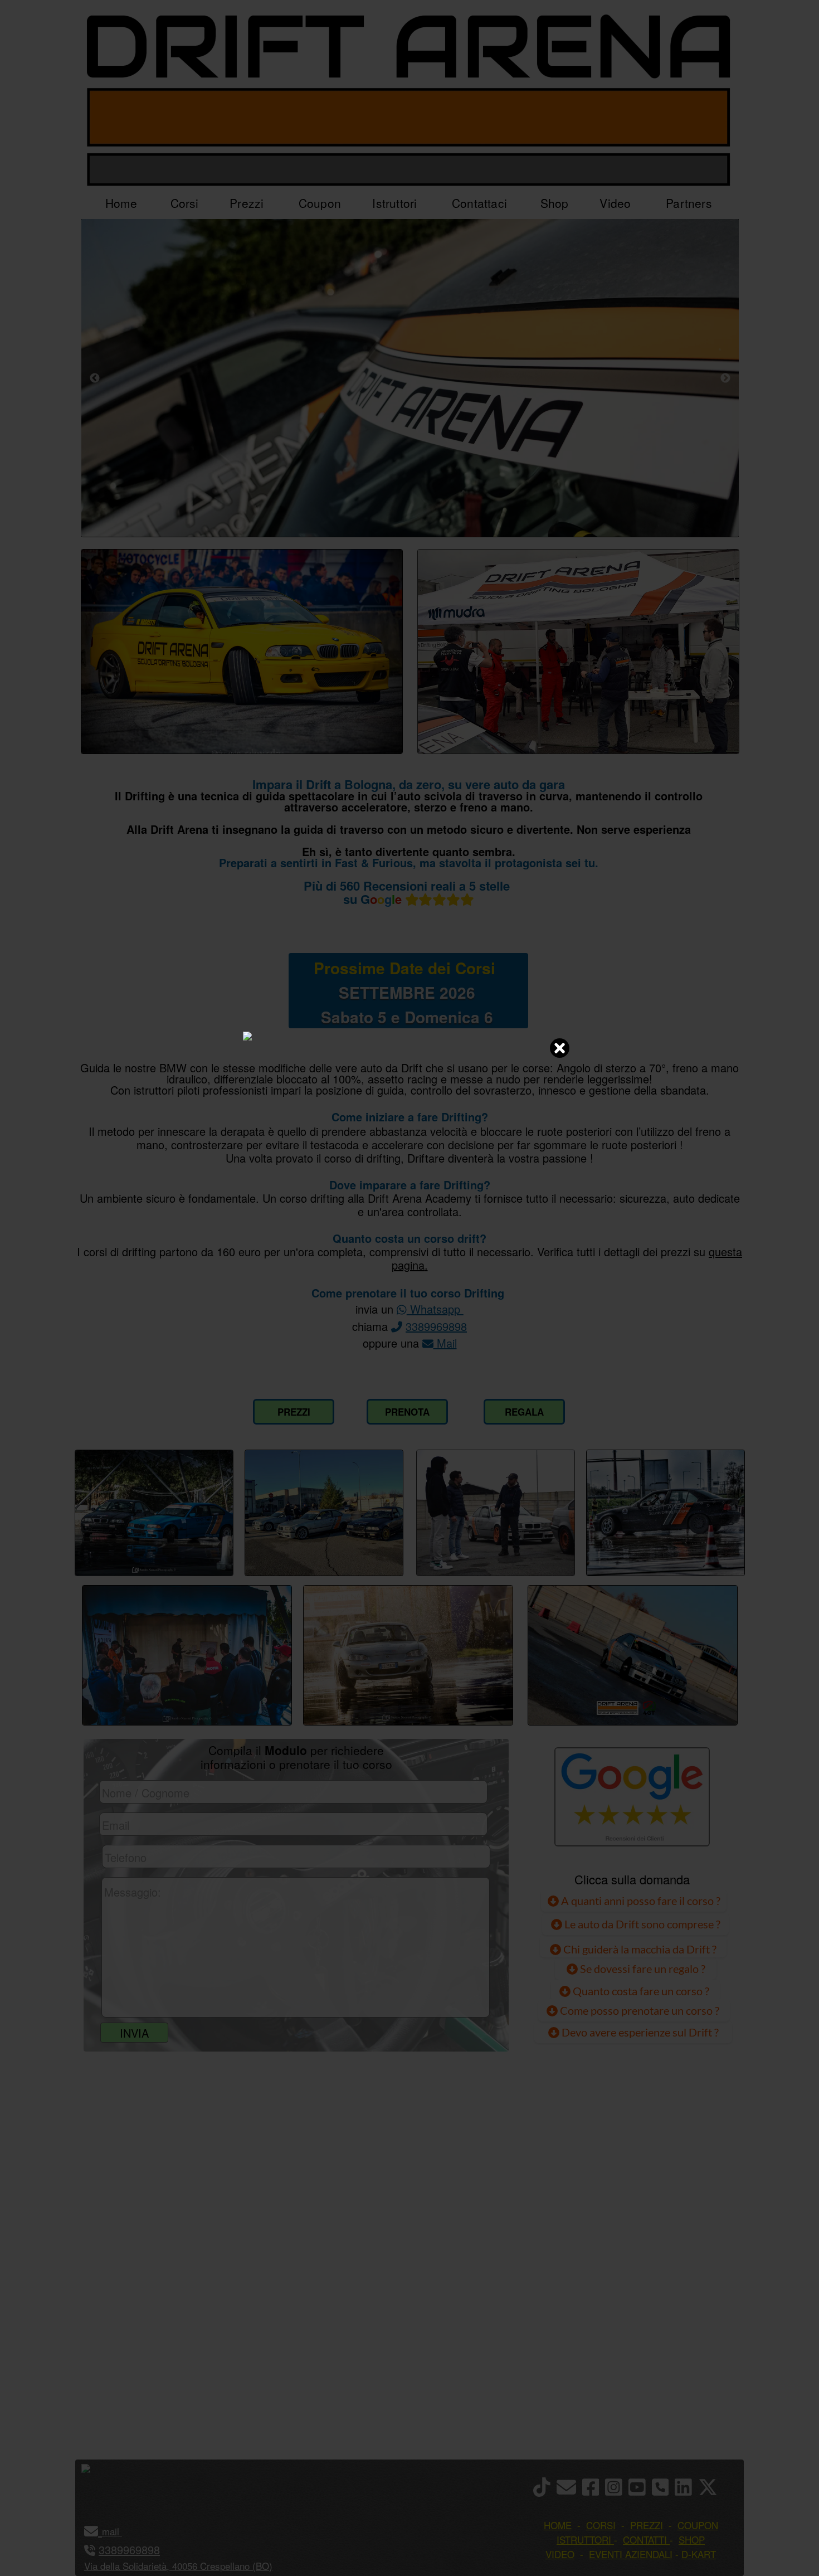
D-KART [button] (699, 2554)
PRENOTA (407, 1412)
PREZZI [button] (647, 2525)
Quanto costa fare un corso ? (641, 1991)
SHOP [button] (692, 2539)
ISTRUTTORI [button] (584, 2539)
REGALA (524, 1412)
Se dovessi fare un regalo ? (642, 1969)
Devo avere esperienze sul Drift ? (639, 2032)
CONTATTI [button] (645, 2539)
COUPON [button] (698, 2525)
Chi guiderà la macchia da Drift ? (639, 1949)
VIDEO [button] (560, 2554)
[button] (121, 2531)
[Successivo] (725, 378)
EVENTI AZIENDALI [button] (631, 2554)
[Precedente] (95, 378)
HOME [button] (558, 2525)
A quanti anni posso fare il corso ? (640, 1901)
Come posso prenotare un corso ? (640, 2010)
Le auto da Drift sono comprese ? (641, 1924)
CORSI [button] (601, 2525)
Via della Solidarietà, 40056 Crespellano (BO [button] (177, 2566)
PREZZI (294, 1412)
